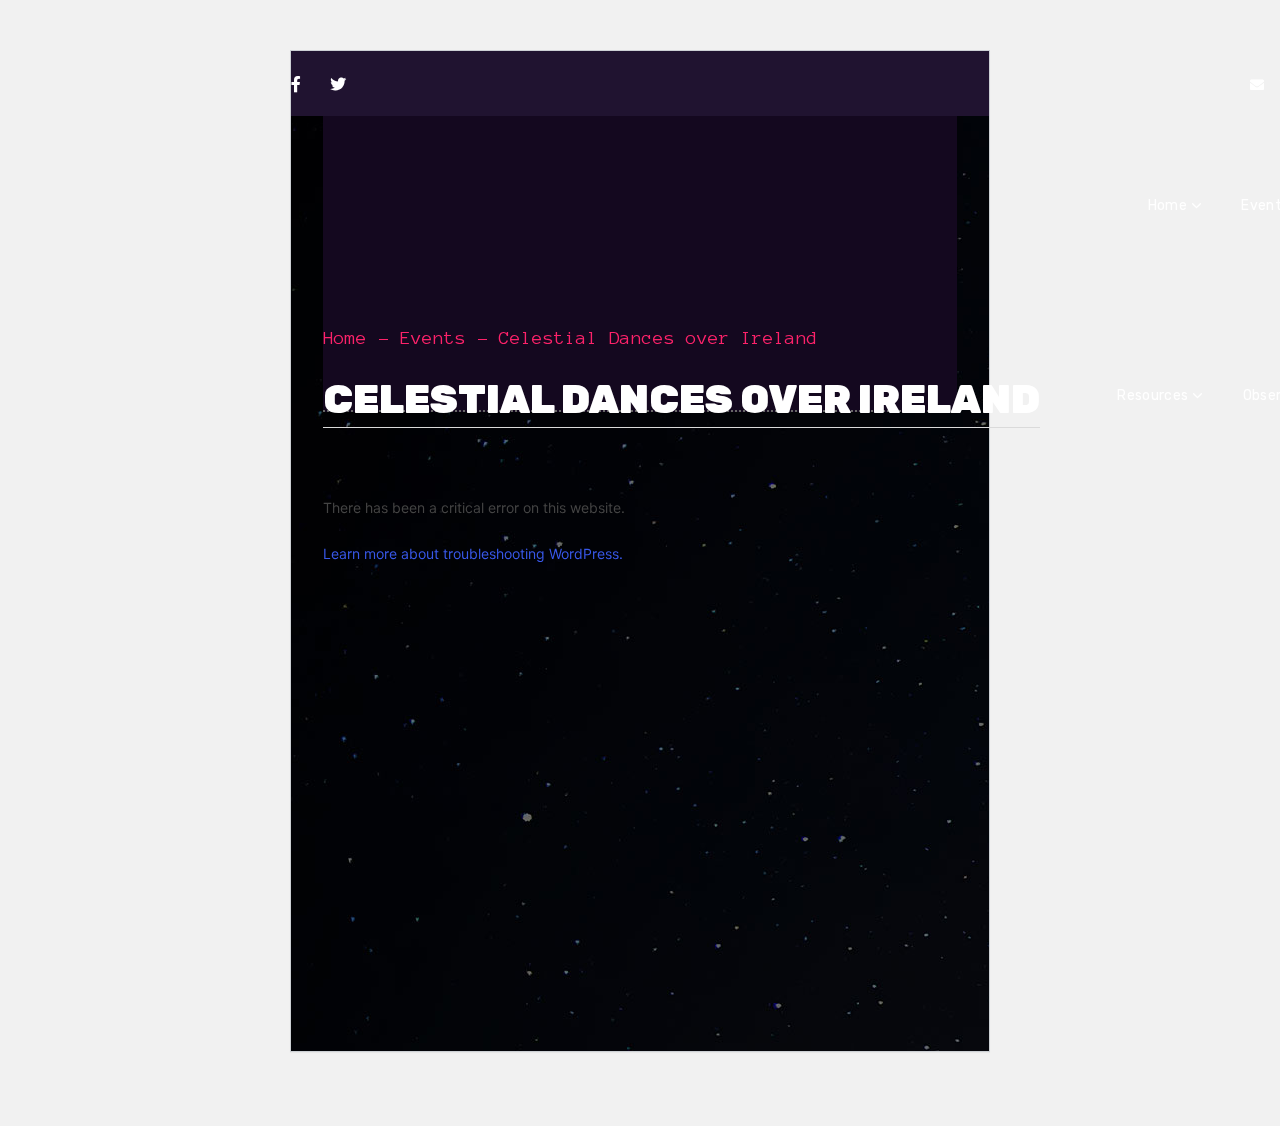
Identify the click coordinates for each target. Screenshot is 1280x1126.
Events (433, 338)
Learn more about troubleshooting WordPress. (473, 553)
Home (345, 338)
